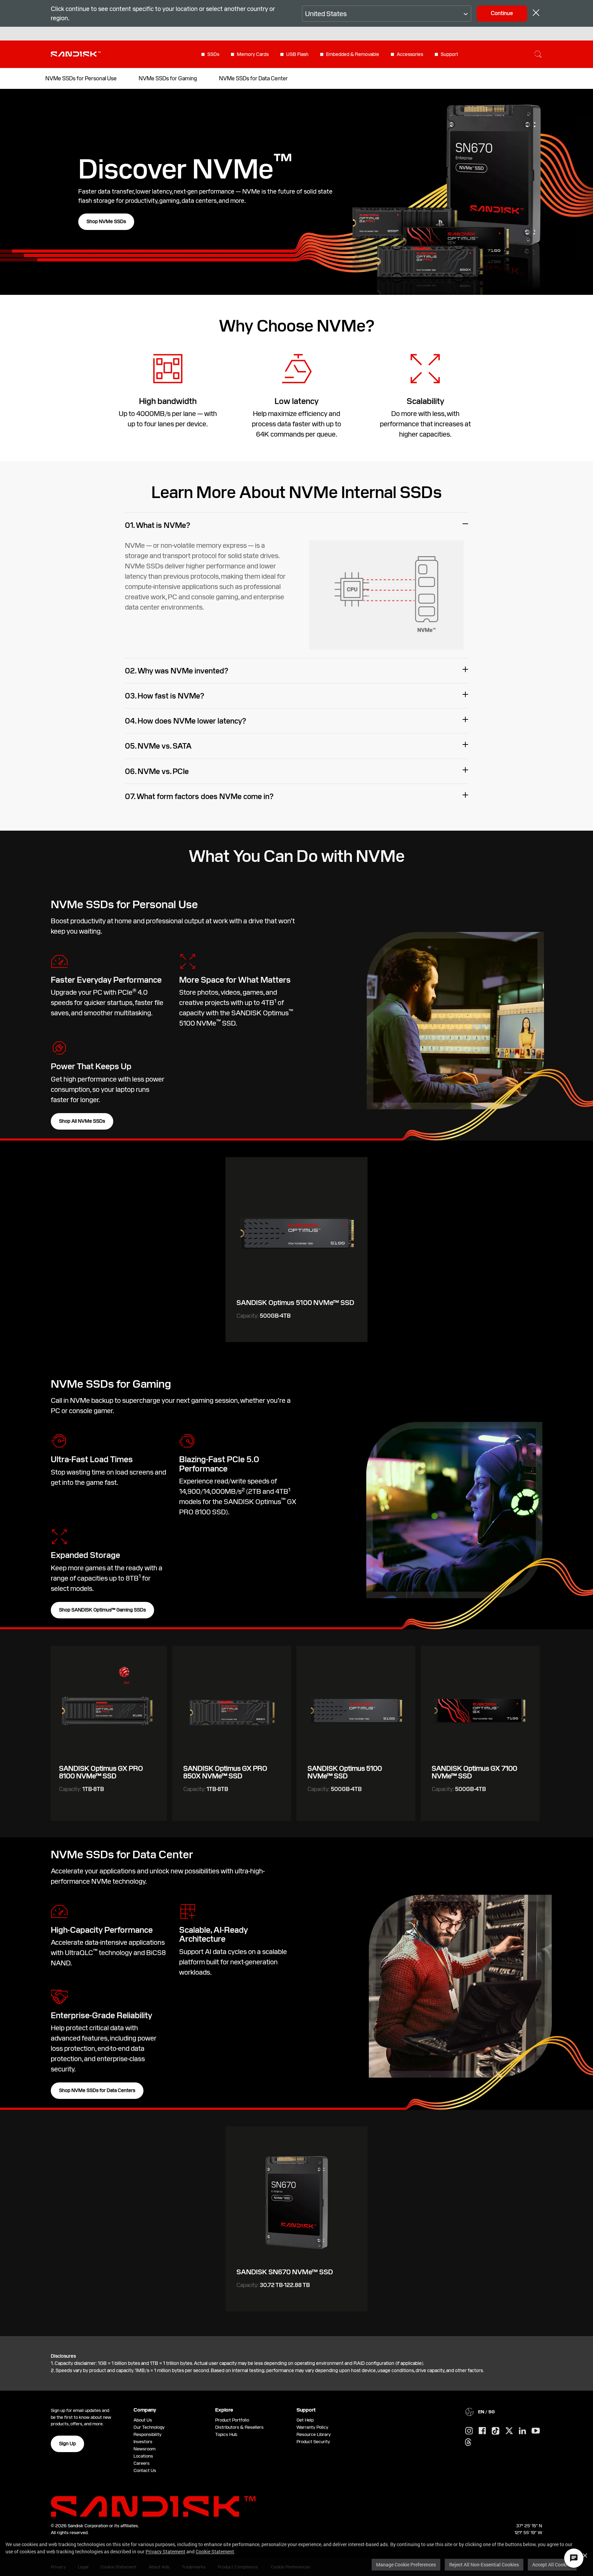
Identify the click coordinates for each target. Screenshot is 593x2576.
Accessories (410, 54)
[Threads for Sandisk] (468, 2442)
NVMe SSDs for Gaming (168, 78)
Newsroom (144, 2449)
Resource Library (314, 2434)
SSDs (213, 54)
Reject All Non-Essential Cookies (484, 2565)
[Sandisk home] (76, 54)
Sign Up (67, 2444)
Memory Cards (253, 54)
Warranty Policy (312, 2427)
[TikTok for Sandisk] (496, 2431)
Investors (143, 2442)
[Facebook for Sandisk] (482, 2431)
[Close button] (536, 14)
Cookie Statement (215, 2551)
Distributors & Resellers (239, 2427)
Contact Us (145, 2470)
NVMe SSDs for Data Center (253, 78)
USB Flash (297, 54)
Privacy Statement (165, 2551)
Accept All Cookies (552, 2565)
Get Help (305, 2420)
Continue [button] (502, 13)
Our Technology (149, 2427)
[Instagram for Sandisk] (469, 2431)
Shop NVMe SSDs (106, 221)
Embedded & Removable (353, 54)
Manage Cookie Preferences (406, 2565)
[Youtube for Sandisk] (536, 2431)
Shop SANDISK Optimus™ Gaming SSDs (102, 1610)
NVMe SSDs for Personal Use (81, 78)
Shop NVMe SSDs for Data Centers (97, 2090)
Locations (143, 2456)
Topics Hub (226, 2434)
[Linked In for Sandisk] (522, 2431)
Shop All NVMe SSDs (82, 1121)
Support (449, 54)
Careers (142, 2463)
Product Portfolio (232, 2420)
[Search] (538, 54)
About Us (143, 2420)
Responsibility (148, 2434)
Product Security (313, 2442)
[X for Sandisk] (509, 2431)
